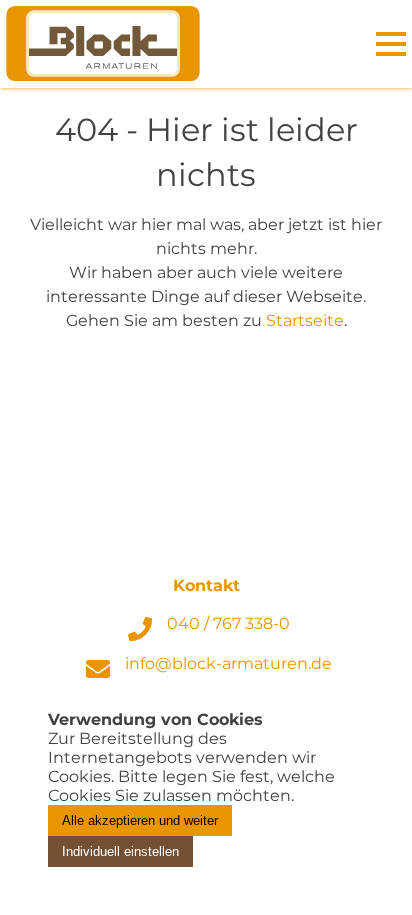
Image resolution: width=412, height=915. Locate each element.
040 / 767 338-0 (228, 623)
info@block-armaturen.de (228, 663)
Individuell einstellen (120, 851)
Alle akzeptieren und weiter (140, 820)
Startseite (305, 320)
